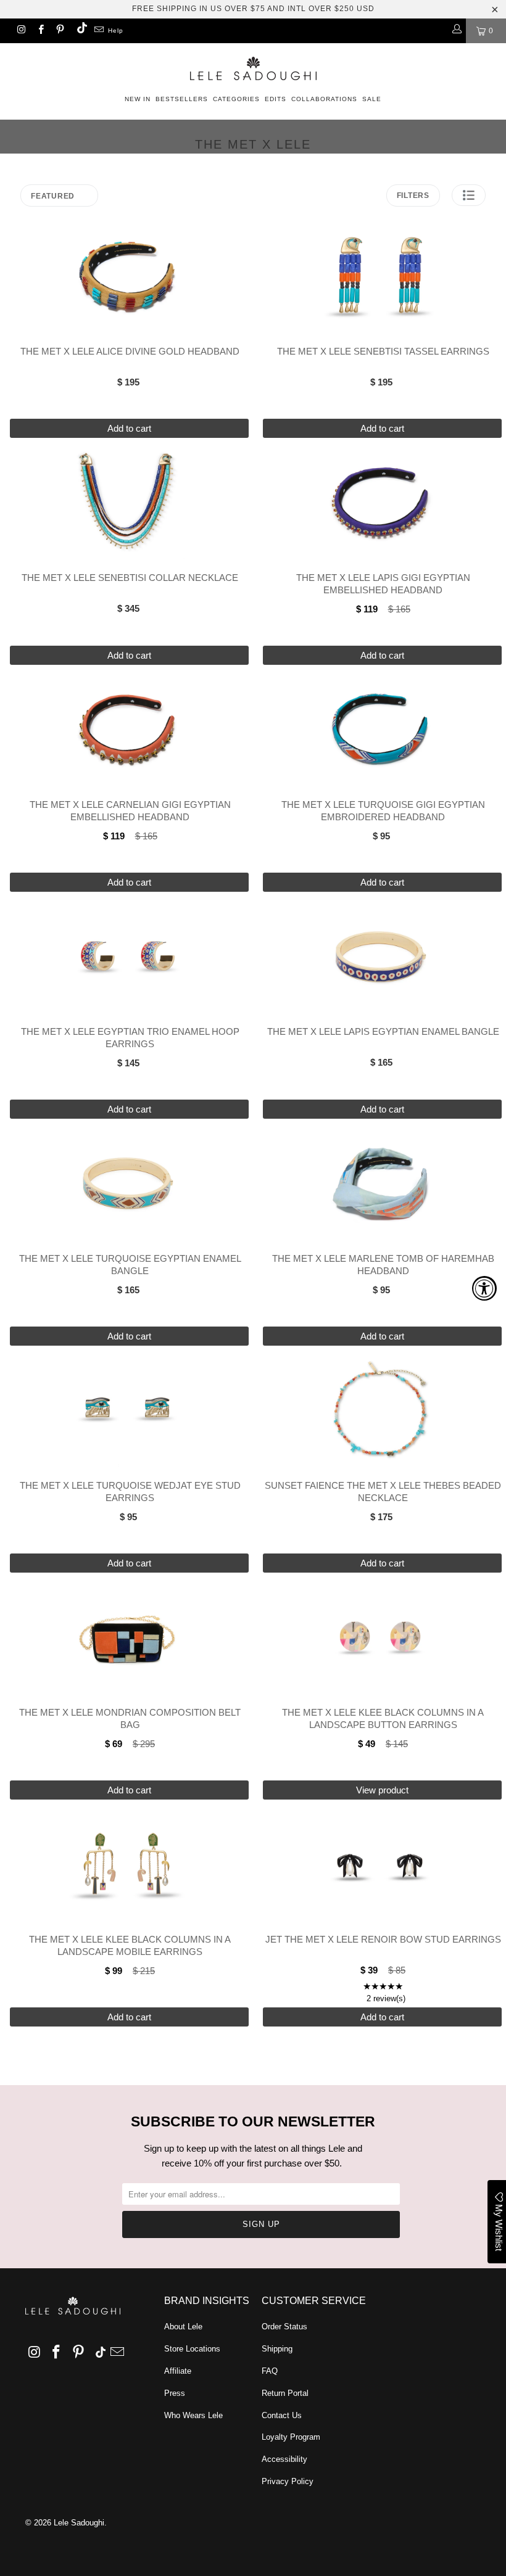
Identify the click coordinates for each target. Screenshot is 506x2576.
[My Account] (456, 31)
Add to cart (129, 428)
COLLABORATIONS (324, 99)
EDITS (276, 99)
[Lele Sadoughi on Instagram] (21, 31)
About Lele (183, 2327)
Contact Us (282, 2415)
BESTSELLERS (182, 99)
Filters (413, 195)
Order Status (284, 2327)
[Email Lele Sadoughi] (98, 31)
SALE (372, 99)
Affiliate (178, 2371)
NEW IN (138, 99)
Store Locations (192, 2349)
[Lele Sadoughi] (253, 66)
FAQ (270, 2371)
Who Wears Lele (193, 2415)
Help (116, 31)
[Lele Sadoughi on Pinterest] (60, 31)
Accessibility (284, 2459)
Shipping (277, 2349)
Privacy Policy (288, 2481)
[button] (469, 195)
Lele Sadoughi (79, 2523)
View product (382, 1790)
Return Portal (285, 2393)
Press (175, 2393)
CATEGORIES (236, 99)
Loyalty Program (291, 2437)
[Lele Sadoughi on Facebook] (40, 31)
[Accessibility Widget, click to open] (484, 1288)
